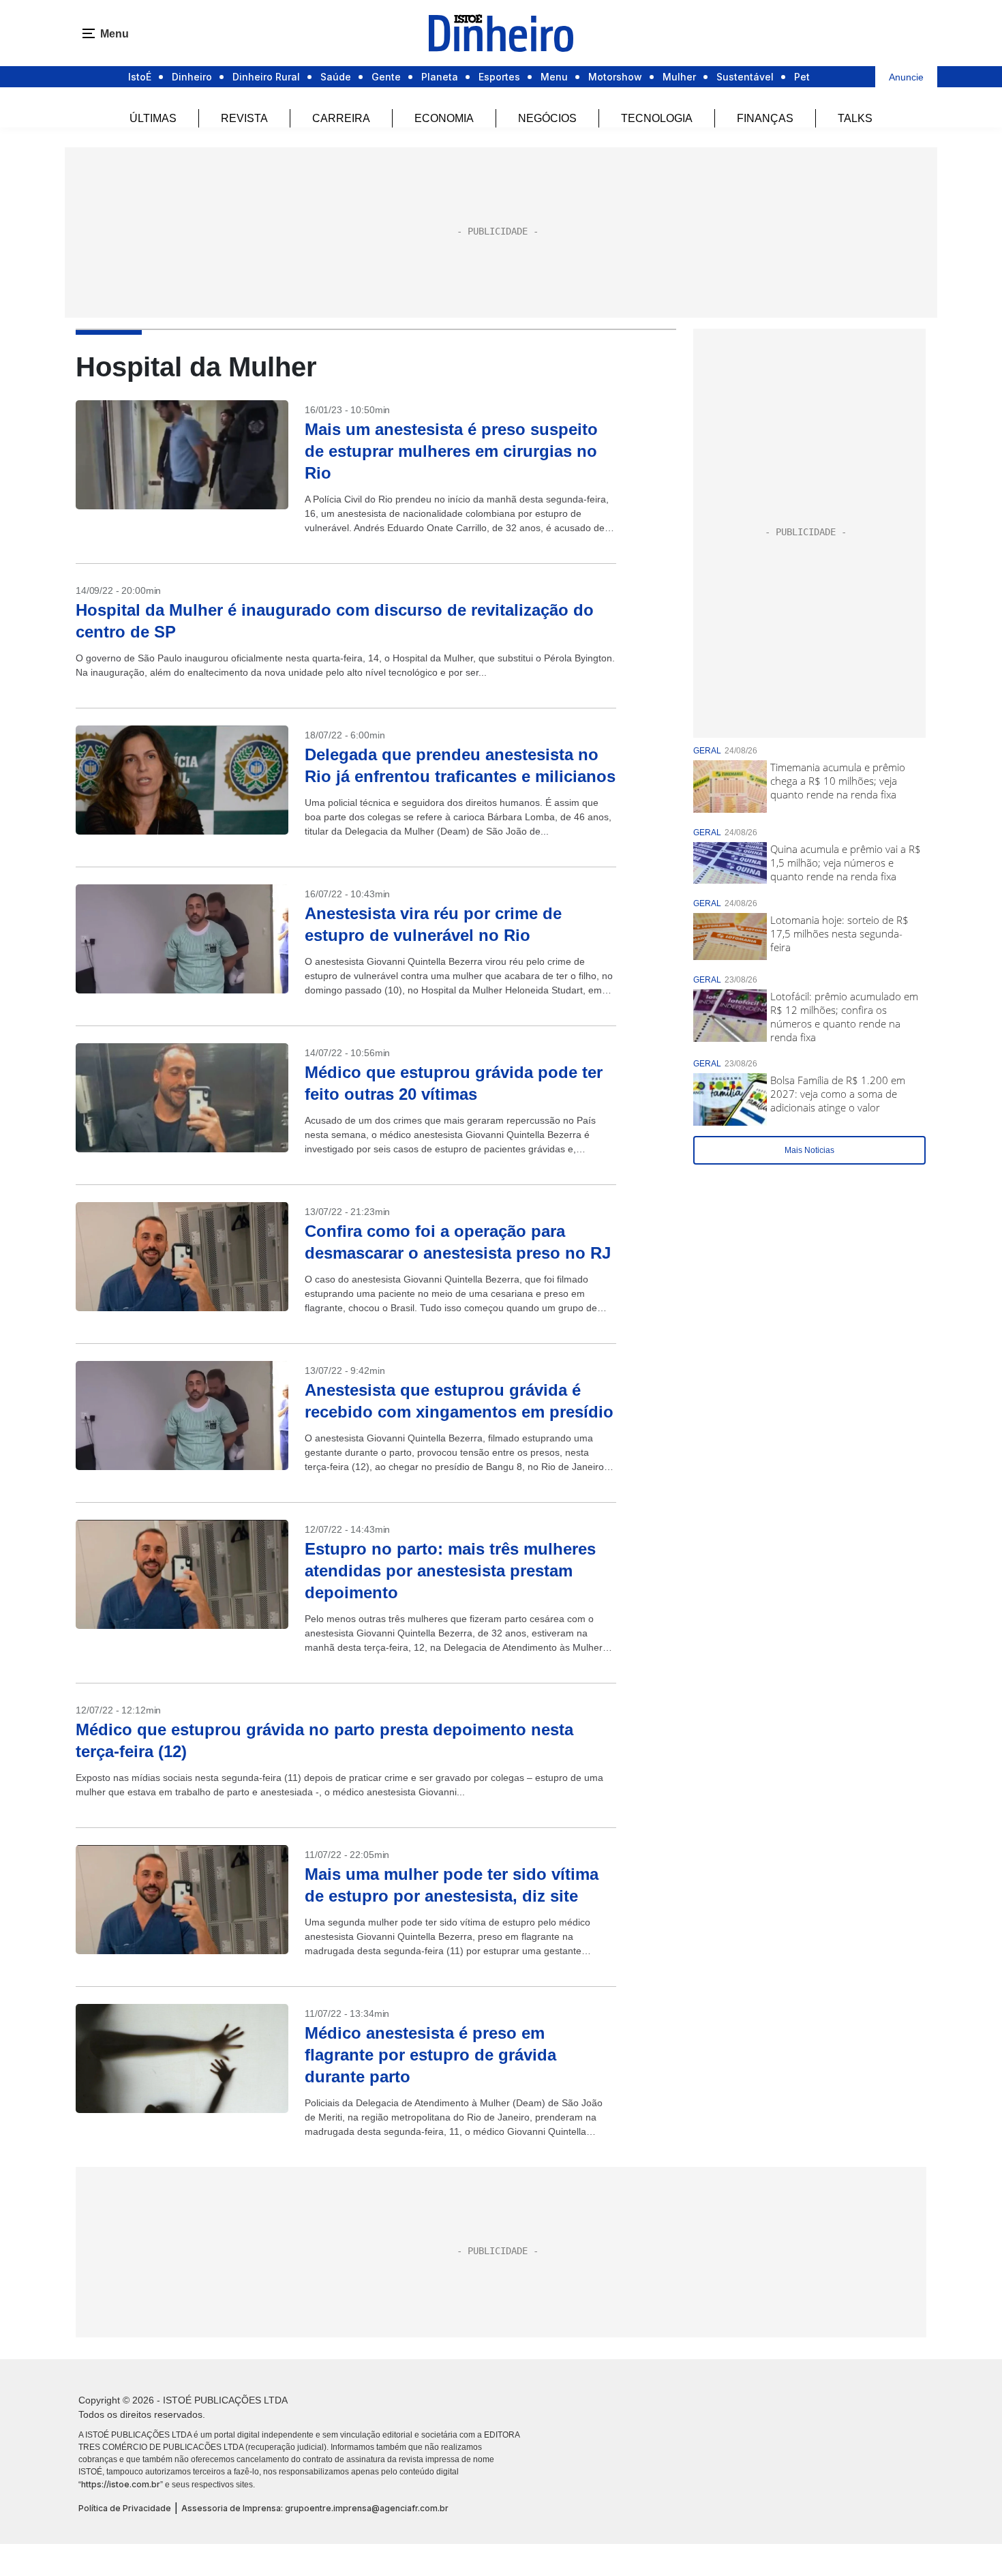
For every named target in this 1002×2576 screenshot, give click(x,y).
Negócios (547, 118)
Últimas (153, 118)
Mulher (679, 77)
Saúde (336, 77)
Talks (855, 118)
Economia (444, 118)
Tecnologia (657, 118)
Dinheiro (192, 77)
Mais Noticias (809, 1150)
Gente (386, 77)
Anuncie (906, 77)
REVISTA (244, 118)
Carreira (341, 118)
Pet (802, 77)
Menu (554, 77)
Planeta (440, 77)
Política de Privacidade (125, 2508)
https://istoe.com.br (121, 2484)
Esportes (499, 77)
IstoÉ (140, 77)
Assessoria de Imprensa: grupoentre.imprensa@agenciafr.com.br (315, 2508)
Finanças (765, 118)
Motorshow (615, 77)
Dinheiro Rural (266, 77)
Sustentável (745, 77)
